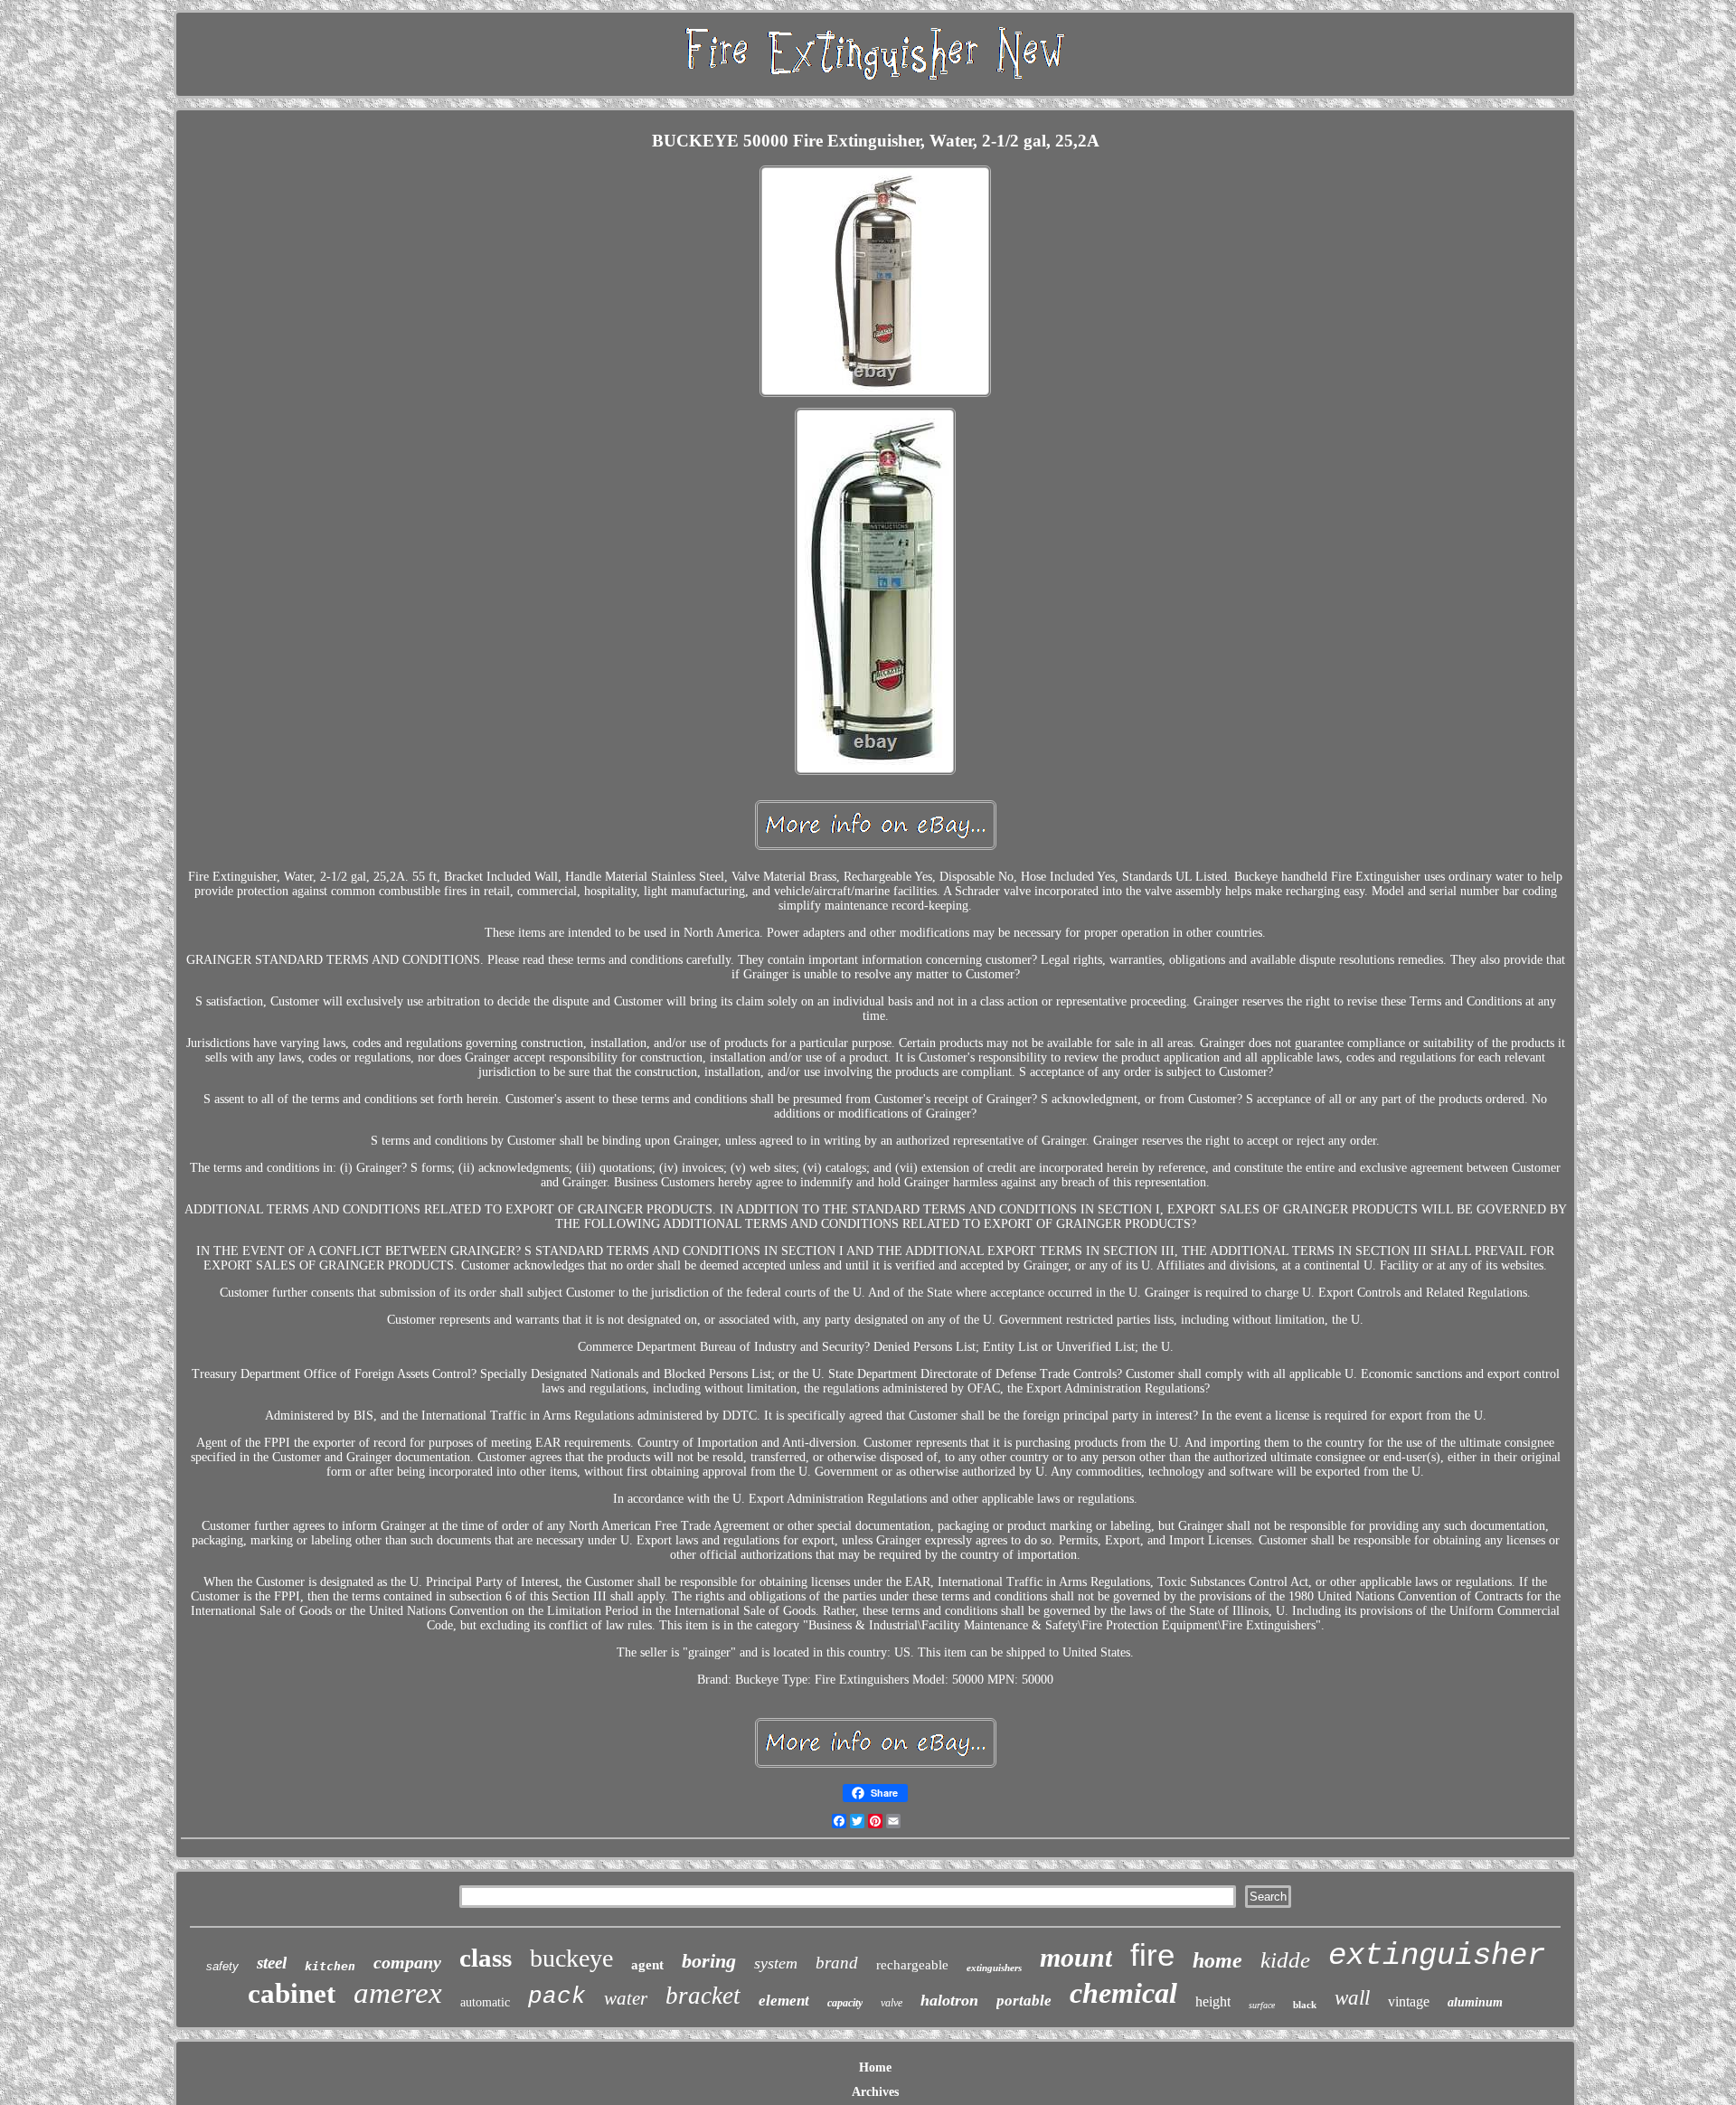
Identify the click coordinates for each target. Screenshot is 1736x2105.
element (784, 2001)
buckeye (571, 1958)
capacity (845, 2003)
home (1217, 1960)
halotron (949, 2000)
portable (1024, 2001)
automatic (485, 2002)
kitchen (330, 1966)
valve (892, 2003)
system (776, 1963)
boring (709, 1961)
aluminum (1475, 2002)
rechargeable (912, 1965)
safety (222, 1966)
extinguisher (1437, 1956)
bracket (703, 1996)
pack (557, 1996)
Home (875, 2067)
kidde (1285, 1960)
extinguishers (994, 1968)
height (1213, 2001)
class (486, 1958)
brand (837, 1963)
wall (1352, 1998)
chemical (1123, 1993)
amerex (398, 1993)
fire (1152, 1954)
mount (1076, 1957)
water (626, 1998)
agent (647, 1965)
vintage (1409, 2001)
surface (1262, 2005)
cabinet (292, 1993)
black (1305, 2005)
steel (272, 1963)
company (407, 1962)
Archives (875, 2092)
